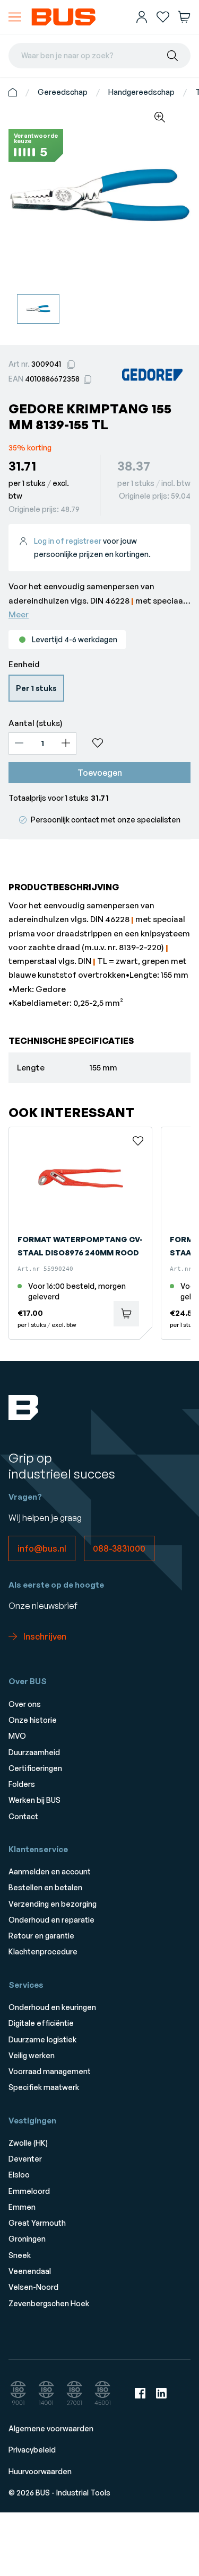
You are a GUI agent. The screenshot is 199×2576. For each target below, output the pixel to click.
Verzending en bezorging (53, 1904)
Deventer (25, 2159)
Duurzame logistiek (42, 2039)
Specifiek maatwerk (44, 2087)
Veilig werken (32, 2055)
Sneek (20, 2255)
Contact (23, 1816)
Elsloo (19, 2175)
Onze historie (33, 1720)
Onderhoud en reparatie (51, 1920)
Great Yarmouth (37, 2223)
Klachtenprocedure (43, 1951)
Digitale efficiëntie (41, 2023)
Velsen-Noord (33, 2287)
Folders (22, 1784)
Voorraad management (50, 2071)
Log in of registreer (68, 541)
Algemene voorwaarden (51, 2428)
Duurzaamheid (34, 1752)
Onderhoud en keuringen (52, 2007)
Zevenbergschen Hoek (49, 2303)
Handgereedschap (141, 92)
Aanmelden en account (50, 1871)
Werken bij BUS (34, 1800)
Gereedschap (63, 92)
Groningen (27, 2239)
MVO (17, 1736)
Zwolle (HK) (28, 2143)
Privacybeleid (32, 2450)
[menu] (15, 17)
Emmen (22, 2207)
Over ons (25, 1704)
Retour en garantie (41, 1936)
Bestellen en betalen (45, 1887)
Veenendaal (30, 2271)
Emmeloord (29, 2191)
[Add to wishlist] (138, 743)
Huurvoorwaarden (40, 2471)
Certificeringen (35, 1768)
